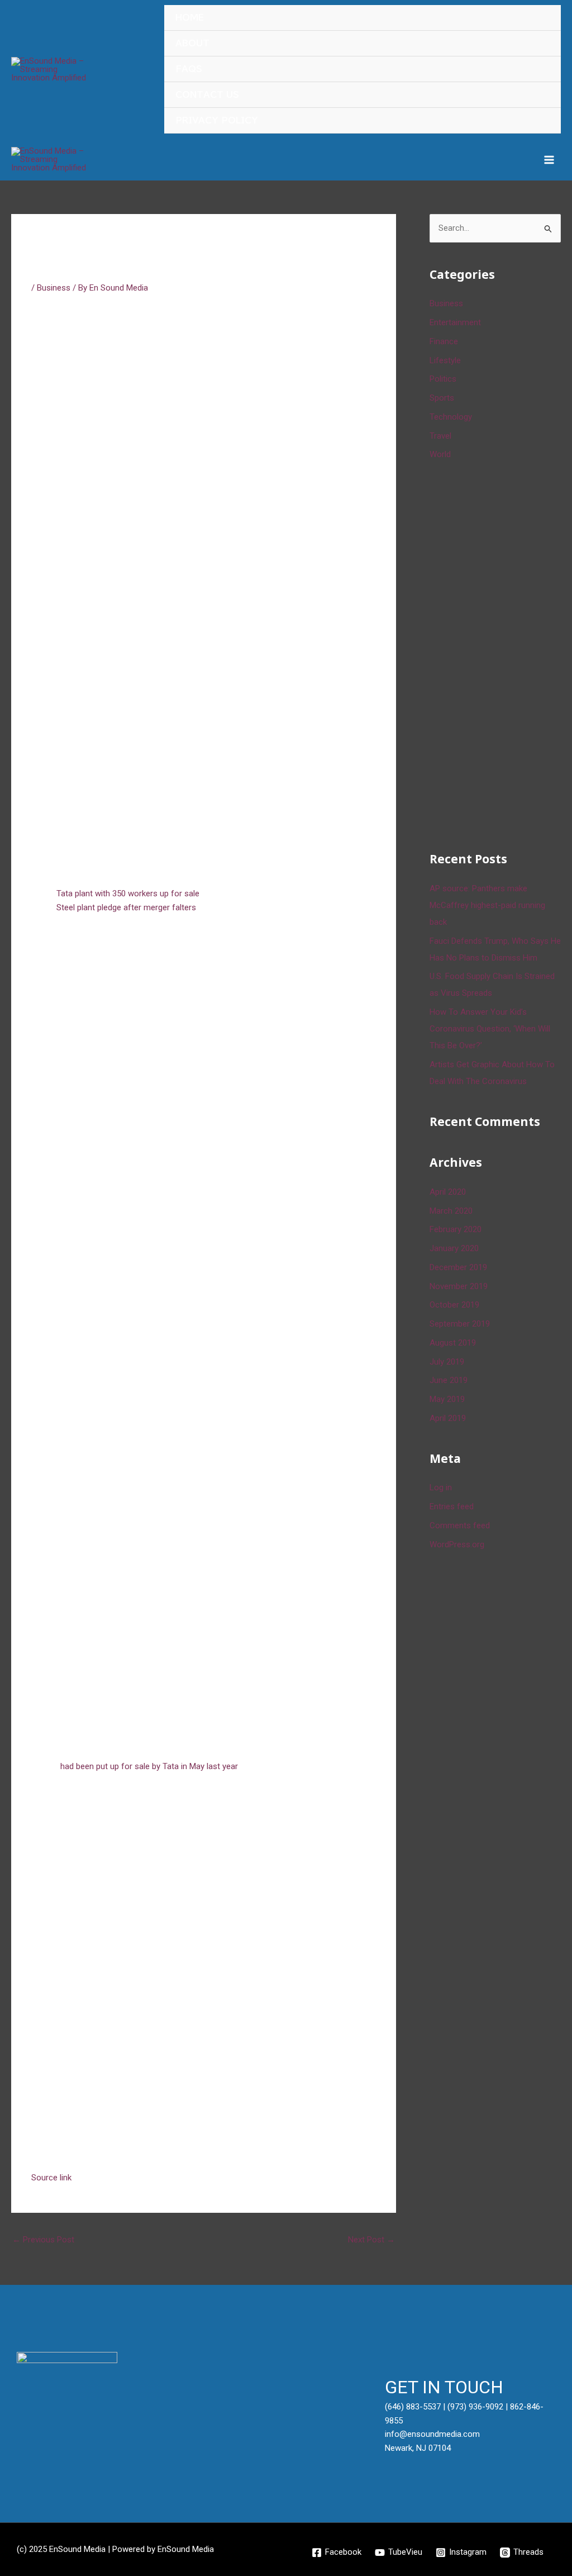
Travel (440, 436)
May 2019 (447, 1399)
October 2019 (454, 1305)
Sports (442, 398)
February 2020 (456, 1229)
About (192, 43)
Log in (441, 1487)
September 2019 (460, 1324)
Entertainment (455, 322)
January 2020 (454, 1248)
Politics (443, 379)
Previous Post (43, 2240)
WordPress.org (457, 1544)
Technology (451, 417)
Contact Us (207, 95)
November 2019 (459, 1286)
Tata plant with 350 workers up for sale (128, 893)
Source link (51, 2178)
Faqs (189, 69)
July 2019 (447, 1362)
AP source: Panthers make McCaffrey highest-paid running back (487, 905)
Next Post (371, 2240)
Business (54, 288)
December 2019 (458, 1267)
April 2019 (448, 1418)
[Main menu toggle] (549, 160)
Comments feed (460, 1525)
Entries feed (452, 1506)
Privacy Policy (217, 120)
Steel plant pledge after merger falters (126, 907)
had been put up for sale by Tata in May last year (149, 1766)
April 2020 (448, 1192)
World (440, 454)
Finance (444, 341)
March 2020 (451, 1211)
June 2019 (449, 1380)
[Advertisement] (501, 654)
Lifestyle (445, 360)
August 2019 (453, 1343)
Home (190, 18)
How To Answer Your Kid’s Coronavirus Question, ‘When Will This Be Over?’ (490, 1029)
